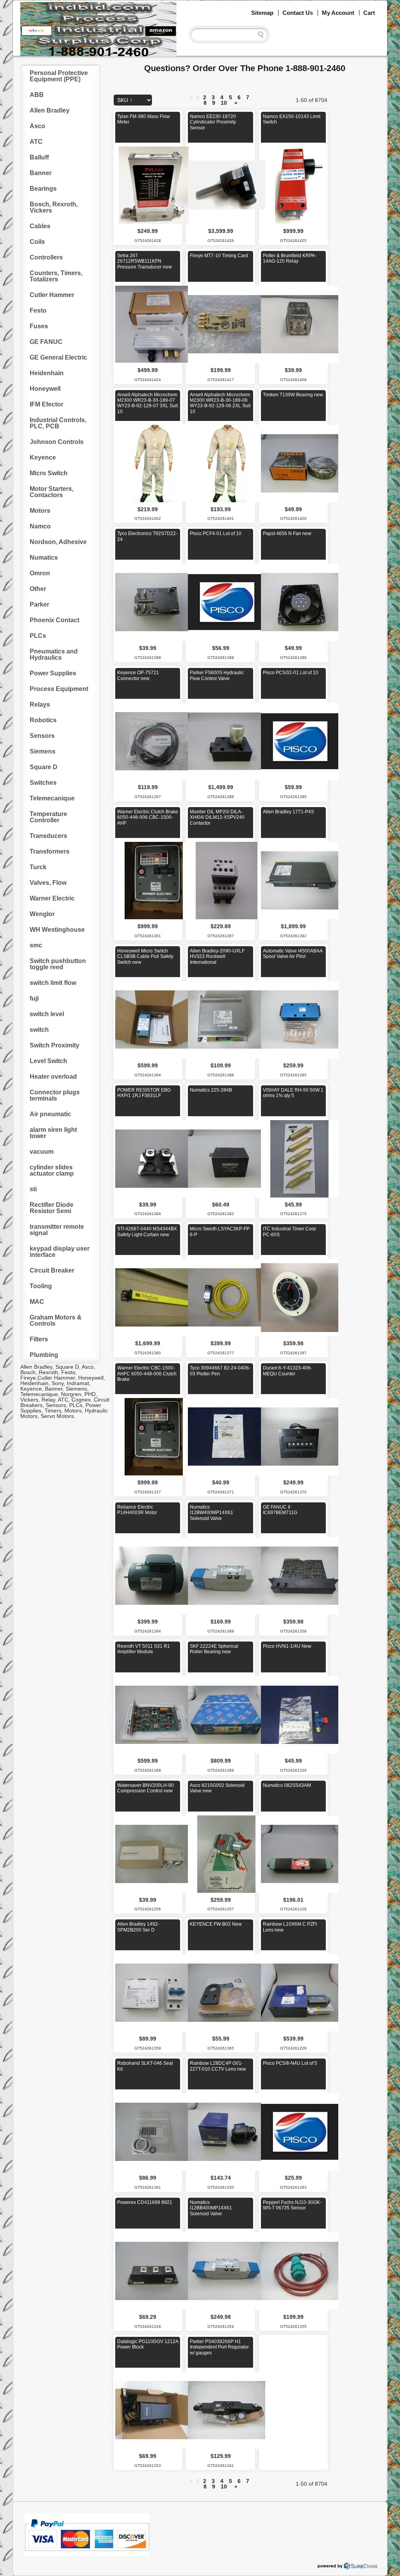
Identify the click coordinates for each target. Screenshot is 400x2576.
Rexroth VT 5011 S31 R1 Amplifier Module (144, 1649)
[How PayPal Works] (87, 2555)
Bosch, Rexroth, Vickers (54, 207)
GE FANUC (46, 342)
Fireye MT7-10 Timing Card (219, 256)
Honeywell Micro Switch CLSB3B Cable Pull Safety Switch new (145, 957)
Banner (41, 173)
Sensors (42, 736)
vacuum (42, 1152)
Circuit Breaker (52, 1270)
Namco (40, 526)
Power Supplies (53, 673)
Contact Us (298, 13)
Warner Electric (52, 898)
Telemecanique (52, 798)
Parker (39, 604)
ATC (36, 142)
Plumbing (44, 1355)
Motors (40, 511)
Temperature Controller (48, 817)
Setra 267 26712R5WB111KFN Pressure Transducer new (145, 261)
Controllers (46, 257)
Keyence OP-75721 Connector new (138, 675)
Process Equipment (59, 689)
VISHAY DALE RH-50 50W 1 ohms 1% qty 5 (293, 1093)
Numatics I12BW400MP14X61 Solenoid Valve (212, 1513)
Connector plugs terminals (55, 1095)
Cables (40, 226)
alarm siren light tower (53, 1133)
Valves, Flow (48, 883)
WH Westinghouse (57, 930)
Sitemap (262, 13)
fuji (34, 998)
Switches (43, 783)
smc (36, 945)
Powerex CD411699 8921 (145, 2202)
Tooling (41, 1286)
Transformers (50, 851)
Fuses (39, 326)
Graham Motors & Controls (56, 1320)
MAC (37, 1302)
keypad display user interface (60, 1252)
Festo (38, 311)
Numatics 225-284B (211, 1090)
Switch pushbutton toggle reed (58, 964)
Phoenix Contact (54, 620)
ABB (37, 95)
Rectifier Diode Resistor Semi (52, 1208)
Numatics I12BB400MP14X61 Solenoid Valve (211, 2208)
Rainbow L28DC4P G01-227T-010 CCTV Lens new (218, 2066)
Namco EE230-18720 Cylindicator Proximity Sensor (213, 122)
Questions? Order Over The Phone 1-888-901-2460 (245, 68)
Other (38, 589)
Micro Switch (49, 473)
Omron (40, 573)
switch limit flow (53, 983)
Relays (40, 704)
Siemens (43, 751)
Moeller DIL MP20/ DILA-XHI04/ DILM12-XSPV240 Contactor (217, 817)
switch (39, 1030)
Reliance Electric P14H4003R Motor (137, 1510)
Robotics (43, 720)
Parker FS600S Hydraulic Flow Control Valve (217, 675)
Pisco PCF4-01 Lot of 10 (216, 533)
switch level (47, 1014)
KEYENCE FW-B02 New (216, 1924)
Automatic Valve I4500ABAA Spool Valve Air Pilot (293, 954)
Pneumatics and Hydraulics (54, 654)
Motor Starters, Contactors (52, 492)
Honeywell (45, 389)
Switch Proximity (54, 1045)
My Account (338, 13)
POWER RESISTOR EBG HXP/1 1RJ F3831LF (144, 1093)
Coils (37, 242)
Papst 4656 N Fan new (287, 533)
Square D (44, 767)
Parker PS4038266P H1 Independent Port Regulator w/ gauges (219, 2347)
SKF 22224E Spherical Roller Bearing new (214, 1649)
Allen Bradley (50, 110)
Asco (37, 126)
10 (224, 103)
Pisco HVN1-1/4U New (287, 1646)
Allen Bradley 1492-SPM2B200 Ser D (138, 1927)
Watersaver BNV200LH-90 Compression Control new (146, 1788)
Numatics (44, 558)
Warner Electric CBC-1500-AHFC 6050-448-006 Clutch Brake (147, 1374)
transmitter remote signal (57, 1230)
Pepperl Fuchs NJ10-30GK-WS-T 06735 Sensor (292, 2205)
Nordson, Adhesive (58, 542)
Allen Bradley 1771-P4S (288, 812)
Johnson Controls (57, 442)
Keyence (43, 457)
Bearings (43, 189)
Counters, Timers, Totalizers (56, 276)
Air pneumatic (50, 1114)
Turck (38, 867)
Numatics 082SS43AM (287, 1785)
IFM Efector (46, 404)
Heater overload (53, 1077)
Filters (39, 1339)
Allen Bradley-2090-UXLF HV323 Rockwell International (217, 957)
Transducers (48, 836)
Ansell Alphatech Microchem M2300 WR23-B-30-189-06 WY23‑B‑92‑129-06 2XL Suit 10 (220, 403)
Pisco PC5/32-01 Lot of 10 (291, 673)
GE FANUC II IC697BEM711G (280, 1510)
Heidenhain (47, 373)
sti (33, 1189)
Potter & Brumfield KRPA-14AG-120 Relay (290, 258)
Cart (369, 13)
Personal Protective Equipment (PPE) (59, 76)
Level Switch (48, 1061)
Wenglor (42, 914)
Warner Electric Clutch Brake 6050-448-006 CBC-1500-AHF (148, 817)
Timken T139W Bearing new (293, 395)
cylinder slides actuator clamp (52, 1170)
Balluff (39, 157)
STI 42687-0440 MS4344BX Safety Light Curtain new (147, 1232)
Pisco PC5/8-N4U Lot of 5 (290, 2063)
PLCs (38, 636)
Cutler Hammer (52, 295)
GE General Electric (58, 357)
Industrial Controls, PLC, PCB (58, 423)
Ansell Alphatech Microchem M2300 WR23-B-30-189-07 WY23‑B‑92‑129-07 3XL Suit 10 (147, 403)
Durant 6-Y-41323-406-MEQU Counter (287, 1371)
